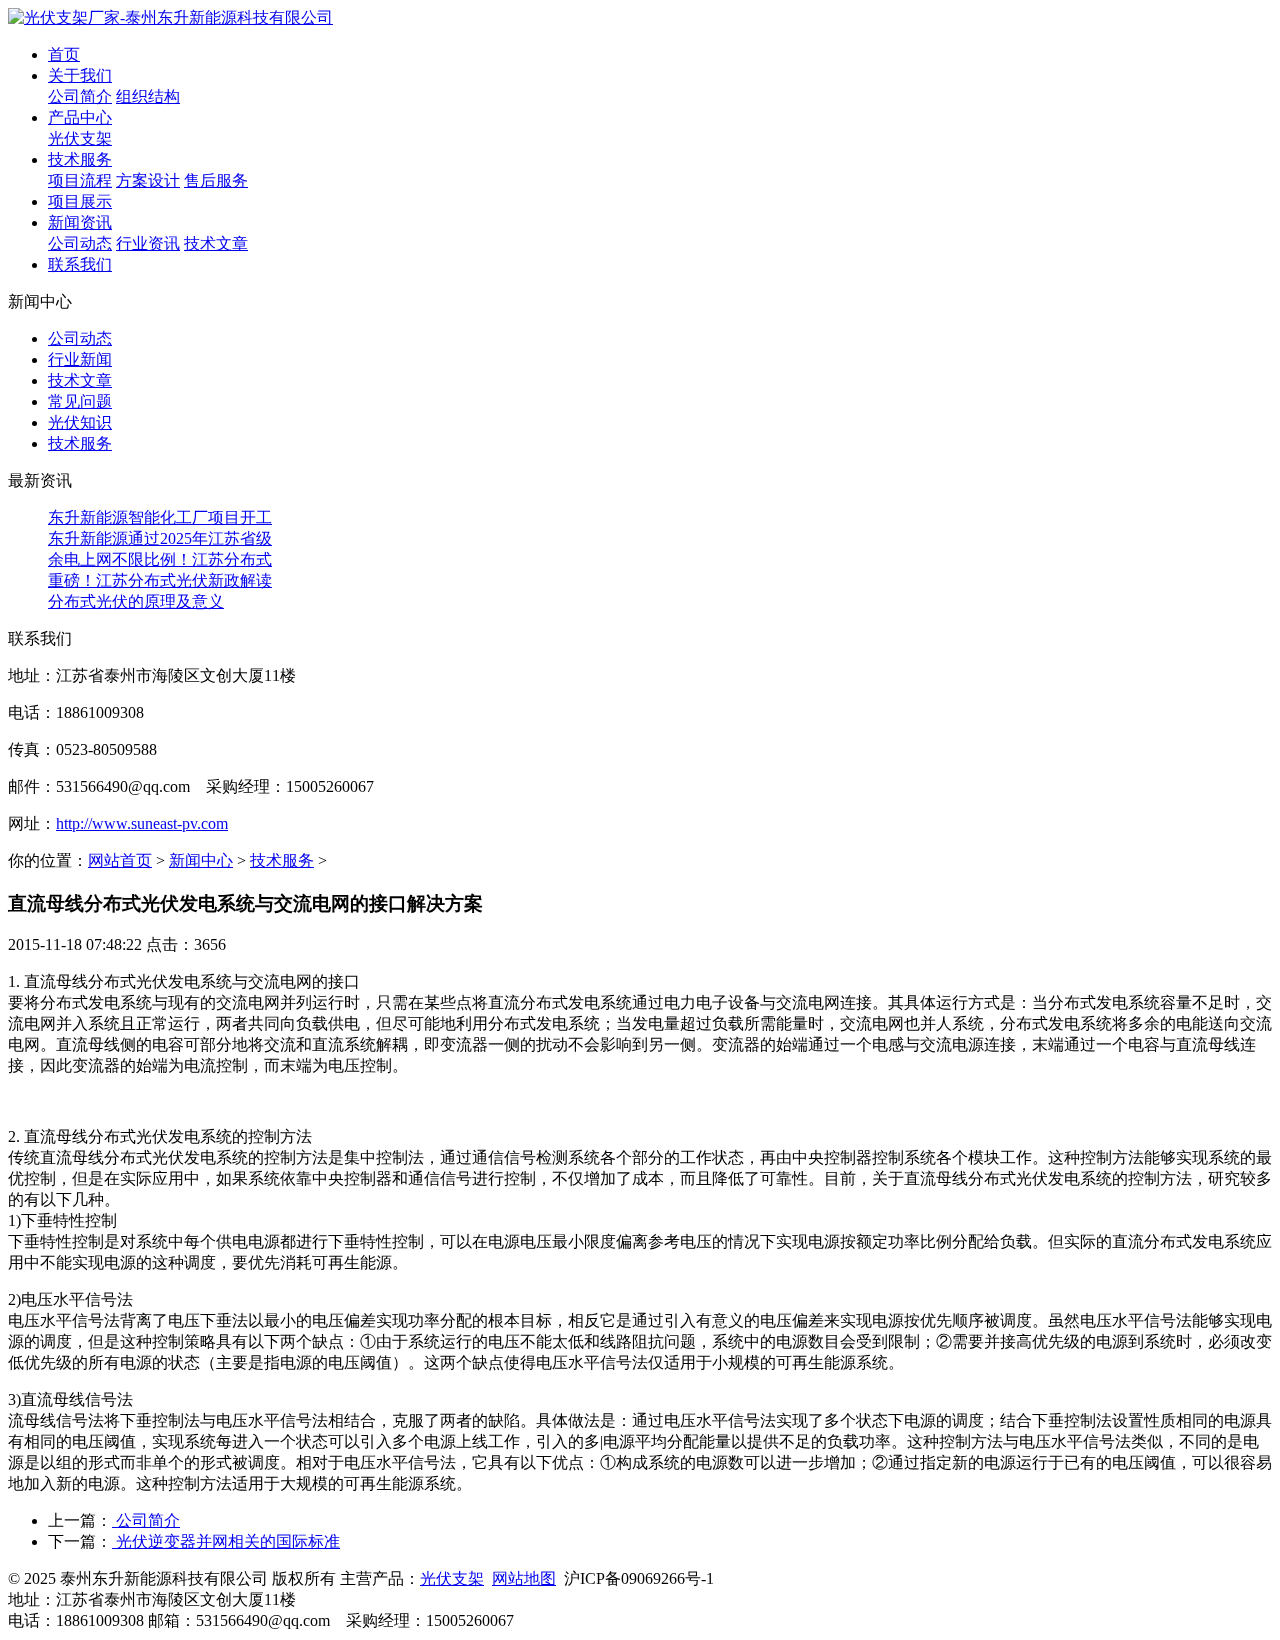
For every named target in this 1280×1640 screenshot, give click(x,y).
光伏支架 (80, 138)
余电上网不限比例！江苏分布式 (160, 559)
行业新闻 (80, 359)
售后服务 (216, 180)
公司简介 (80, 96)
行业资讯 (148, 243)
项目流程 (80, 180)
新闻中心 (201, 860)
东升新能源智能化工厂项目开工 (160, 517)
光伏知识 (80, 422)
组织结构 (148, 96)
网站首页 (120, 860)
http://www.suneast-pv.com (142, 823)
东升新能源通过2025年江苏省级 (160, 538)
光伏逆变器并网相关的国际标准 (226, 1541)
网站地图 (524, 1578)
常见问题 (80, 401)
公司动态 (80, 243)
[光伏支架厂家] (170, 17)
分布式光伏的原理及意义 (136, 601)
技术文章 (216, 243)
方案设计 (148, 180)
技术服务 (80, 443)
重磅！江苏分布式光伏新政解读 (160, 580)
